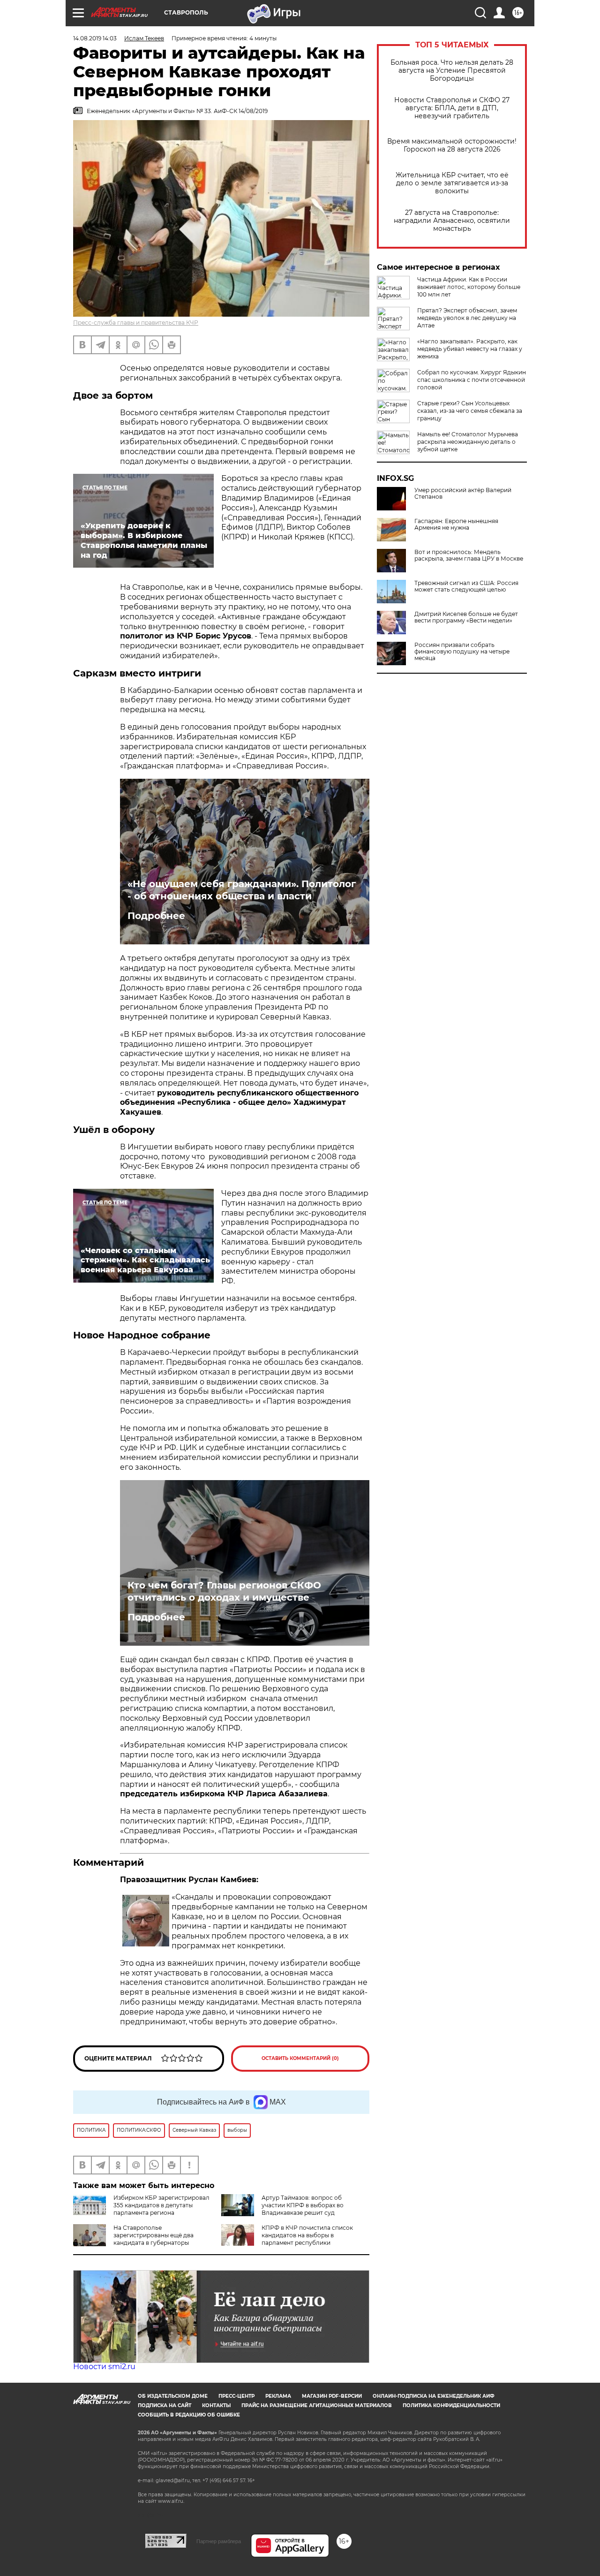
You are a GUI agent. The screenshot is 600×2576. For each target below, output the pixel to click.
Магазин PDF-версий (332, 2396)
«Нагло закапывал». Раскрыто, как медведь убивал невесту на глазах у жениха (470, 349)
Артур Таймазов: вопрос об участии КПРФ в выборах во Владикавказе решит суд (303, 2205)
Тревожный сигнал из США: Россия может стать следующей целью (466, 586)
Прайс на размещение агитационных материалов (317, 2405)
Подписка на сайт (165, 2405)
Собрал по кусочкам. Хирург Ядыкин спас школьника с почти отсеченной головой (472, 380)
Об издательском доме (173, 2396)
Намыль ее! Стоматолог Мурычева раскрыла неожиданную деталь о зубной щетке (468, 442)
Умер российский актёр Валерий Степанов (463, 494)
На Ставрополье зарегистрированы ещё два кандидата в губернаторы (154, 2235)
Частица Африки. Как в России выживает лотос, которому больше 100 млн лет (469, 287)
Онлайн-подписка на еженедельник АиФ (434, 2396)
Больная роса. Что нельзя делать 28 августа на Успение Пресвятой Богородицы (452, 71)
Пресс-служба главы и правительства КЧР (136, 323)
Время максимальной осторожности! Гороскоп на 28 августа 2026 (452, 145)
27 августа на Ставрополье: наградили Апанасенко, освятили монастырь (452, 221)
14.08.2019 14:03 (95, 38)
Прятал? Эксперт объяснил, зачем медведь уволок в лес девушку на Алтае (467, 318)
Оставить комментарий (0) (300, 2058)
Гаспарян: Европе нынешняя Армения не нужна (456, 524)
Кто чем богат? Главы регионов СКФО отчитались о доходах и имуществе (224, 1591)
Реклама (278, 2396)
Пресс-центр (236, 2396)
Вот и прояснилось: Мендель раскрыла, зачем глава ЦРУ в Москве (469, 555)
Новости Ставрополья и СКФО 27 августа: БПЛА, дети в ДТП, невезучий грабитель (452, 108)
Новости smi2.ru (104, 2367)
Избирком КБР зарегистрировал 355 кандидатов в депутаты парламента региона (161, 2205)
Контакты (216, 2405)
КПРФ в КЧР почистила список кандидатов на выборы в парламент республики (307, 2235)
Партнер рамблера (219, 2541)
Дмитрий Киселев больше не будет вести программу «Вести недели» (466, 617)
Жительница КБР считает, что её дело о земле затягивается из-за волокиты (452, 183)
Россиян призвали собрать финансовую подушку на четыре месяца (462, 652)
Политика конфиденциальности (451, 2405)
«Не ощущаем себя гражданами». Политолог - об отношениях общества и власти (242, 890)
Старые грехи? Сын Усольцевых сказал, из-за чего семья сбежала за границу (470, 411)
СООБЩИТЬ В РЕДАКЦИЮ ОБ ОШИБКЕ (189, 2415)
